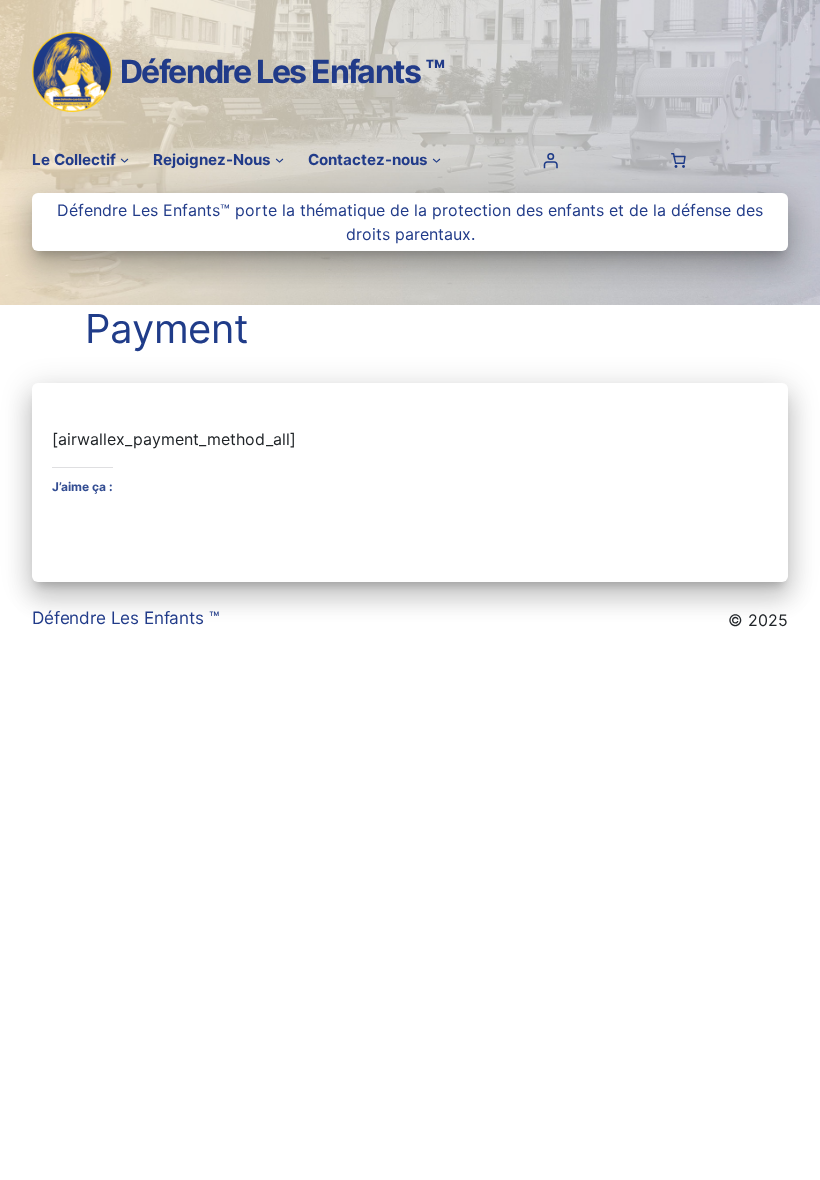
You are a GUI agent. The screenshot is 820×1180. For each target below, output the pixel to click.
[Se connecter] (550, 160)
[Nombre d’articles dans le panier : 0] (679, 160)
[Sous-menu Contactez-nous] (436, 159)
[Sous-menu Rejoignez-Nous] (279, 159)
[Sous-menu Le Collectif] (124, 159)
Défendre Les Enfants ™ (282, 71)
